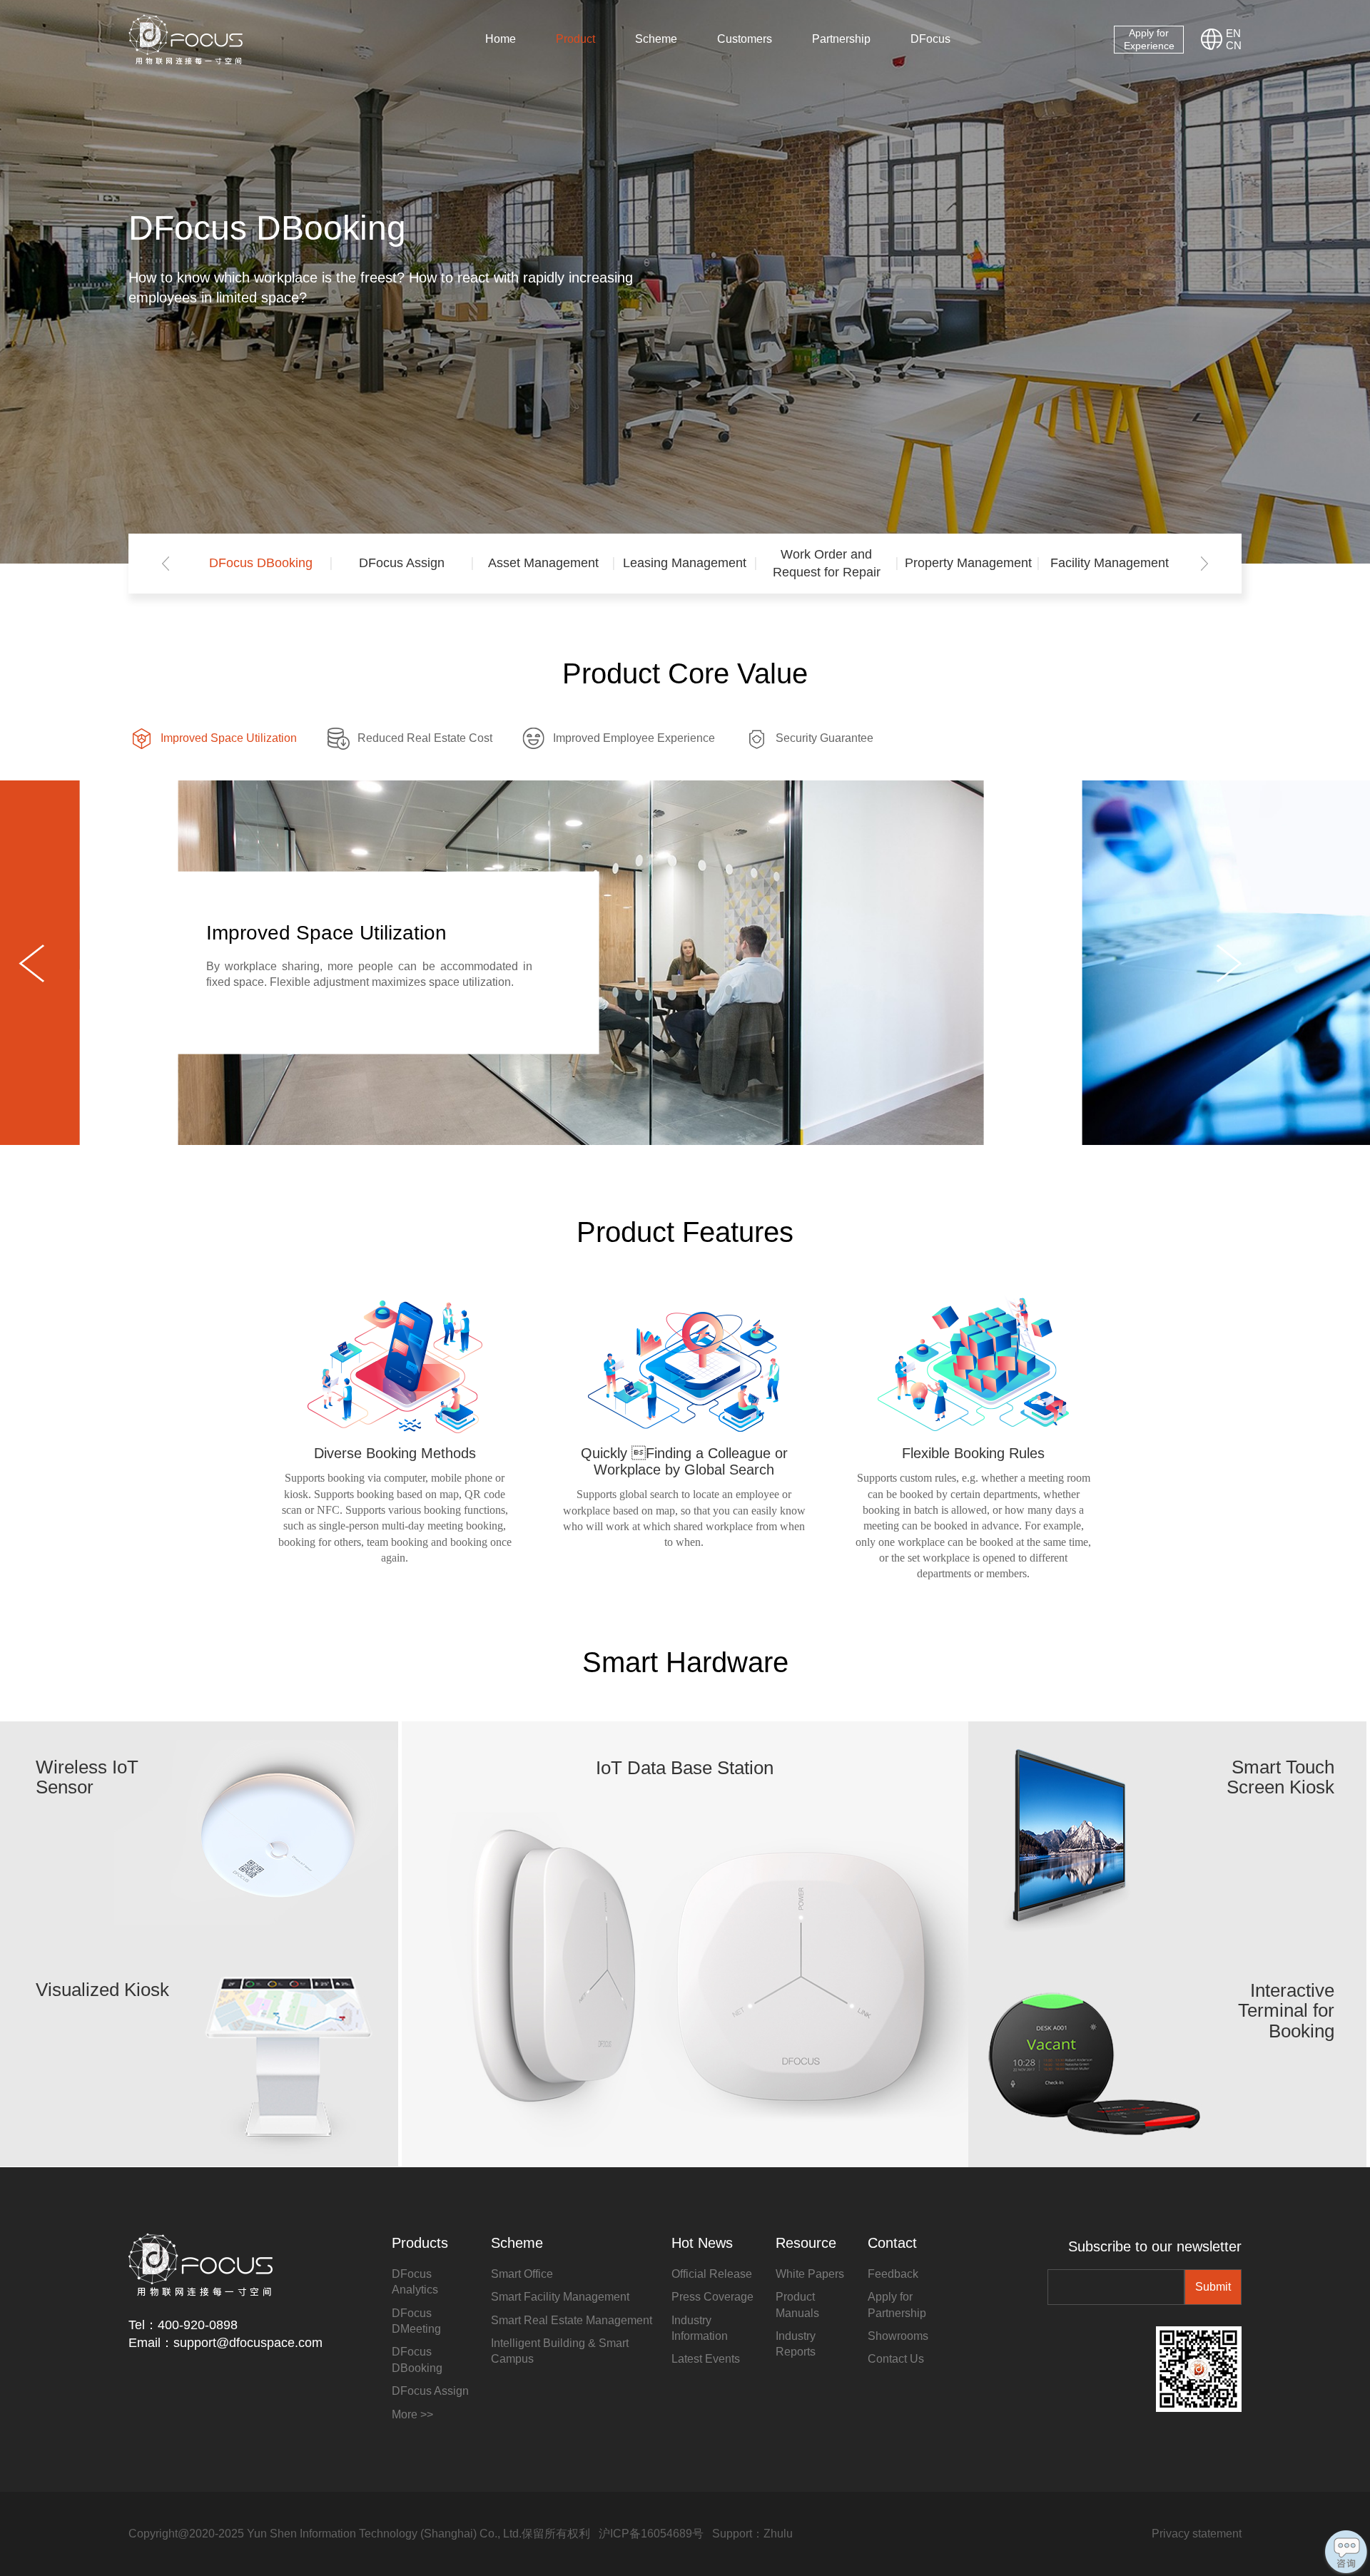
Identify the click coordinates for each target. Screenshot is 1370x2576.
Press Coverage (712, 2297)
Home (501, 39)
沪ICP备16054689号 (651, 2534)
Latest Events (706, 2359)
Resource (806, 2243)
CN (1234, 45)
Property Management (968, 563)
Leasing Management (685, 563)
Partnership (841, 39)
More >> (412, 2414)
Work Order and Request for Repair (827, 563)
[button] (166, 564)
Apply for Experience (1149, 39)
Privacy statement (1197, 2534)
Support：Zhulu (752, 2534)
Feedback (893, 2274)
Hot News (702, 2243)
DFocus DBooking (261, 563)
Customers (745, 39)
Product (575, 39)
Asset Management (543, 563)
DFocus (930, 39)
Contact (892, 2243)
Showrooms (898, 2336)
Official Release (712, 2274)
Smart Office (522, 2274)
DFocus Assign (402, 563)
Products (420, 2243)
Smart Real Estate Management (572, 2320)
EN (1233, 33)
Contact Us (896, 2359)
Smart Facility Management (560, 2297)
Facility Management (1110, 563)
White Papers (810, 2274)
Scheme (656, 39)
